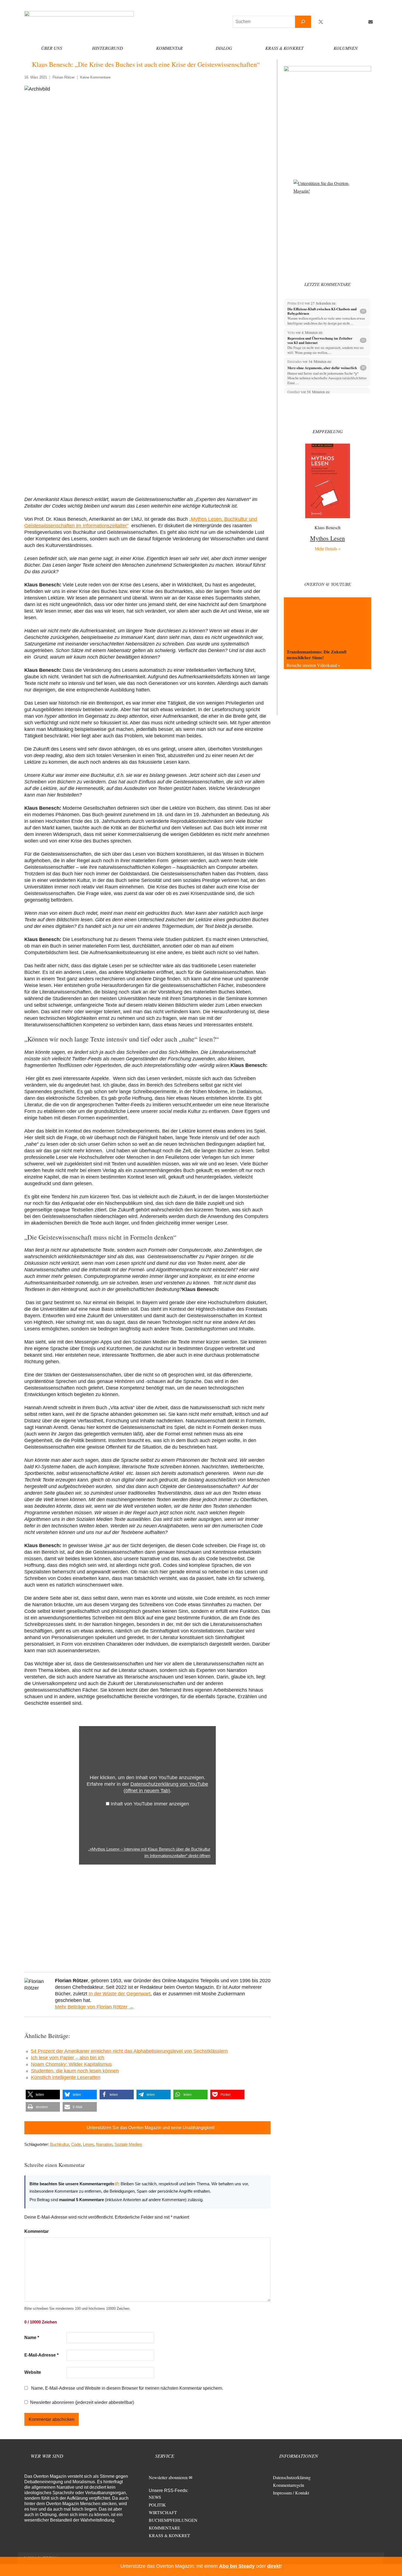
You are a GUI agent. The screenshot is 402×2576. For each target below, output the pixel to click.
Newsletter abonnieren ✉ (171, 2477)
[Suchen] (303, 22)
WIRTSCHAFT (163, 2512)
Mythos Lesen (327, 538)
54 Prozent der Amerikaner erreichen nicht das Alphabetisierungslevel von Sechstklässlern (129, 2051)
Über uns (52, 48)
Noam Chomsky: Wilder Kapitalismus (71, 2064)
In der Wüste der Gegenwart (120, 1994)
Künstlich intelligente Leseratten (66, 2077)
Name (32, 2338)
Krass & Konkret (284, 48)
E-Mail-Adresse (41, 2355)
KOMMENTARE (164, 2528)
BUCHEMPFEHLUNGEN (173, 2520)
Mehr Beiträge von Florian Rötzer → (94, 2007)
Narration (104, 2144)
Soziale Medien (128, 2144)
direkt (274, 2566)
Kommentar (169, 48)
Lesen (88, 2144)
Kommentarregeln (289, 2485)
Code (76, 2144)
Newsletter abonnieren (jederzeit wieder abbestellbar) (82, 2402)
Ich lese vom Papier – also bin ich (68, 2058)
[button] (43, 2095)
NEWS (155, 2497)
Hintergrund (108, 48)
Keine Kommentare (95, 77)
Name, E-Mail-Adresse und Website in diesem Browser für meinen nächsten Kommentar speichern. (127, 2388)
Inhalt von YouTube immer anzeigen (150, 1804)
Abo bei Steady (237, 2566)
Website (33, 2372)
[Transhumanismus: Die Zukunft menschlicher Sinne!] (327, 622)
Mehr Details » (328, 549)
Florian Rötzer (64, 77)
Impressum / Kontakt (291, 2493)
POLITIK (157, 2505)
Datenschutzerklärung (292, 2477)
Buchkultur (59, 2144)
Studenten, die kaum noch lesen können (75, 2071)
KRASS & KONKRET (169, 2535)
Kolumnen (346, 48)
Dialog (224, 48)
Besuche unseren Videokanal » (313, 665)
